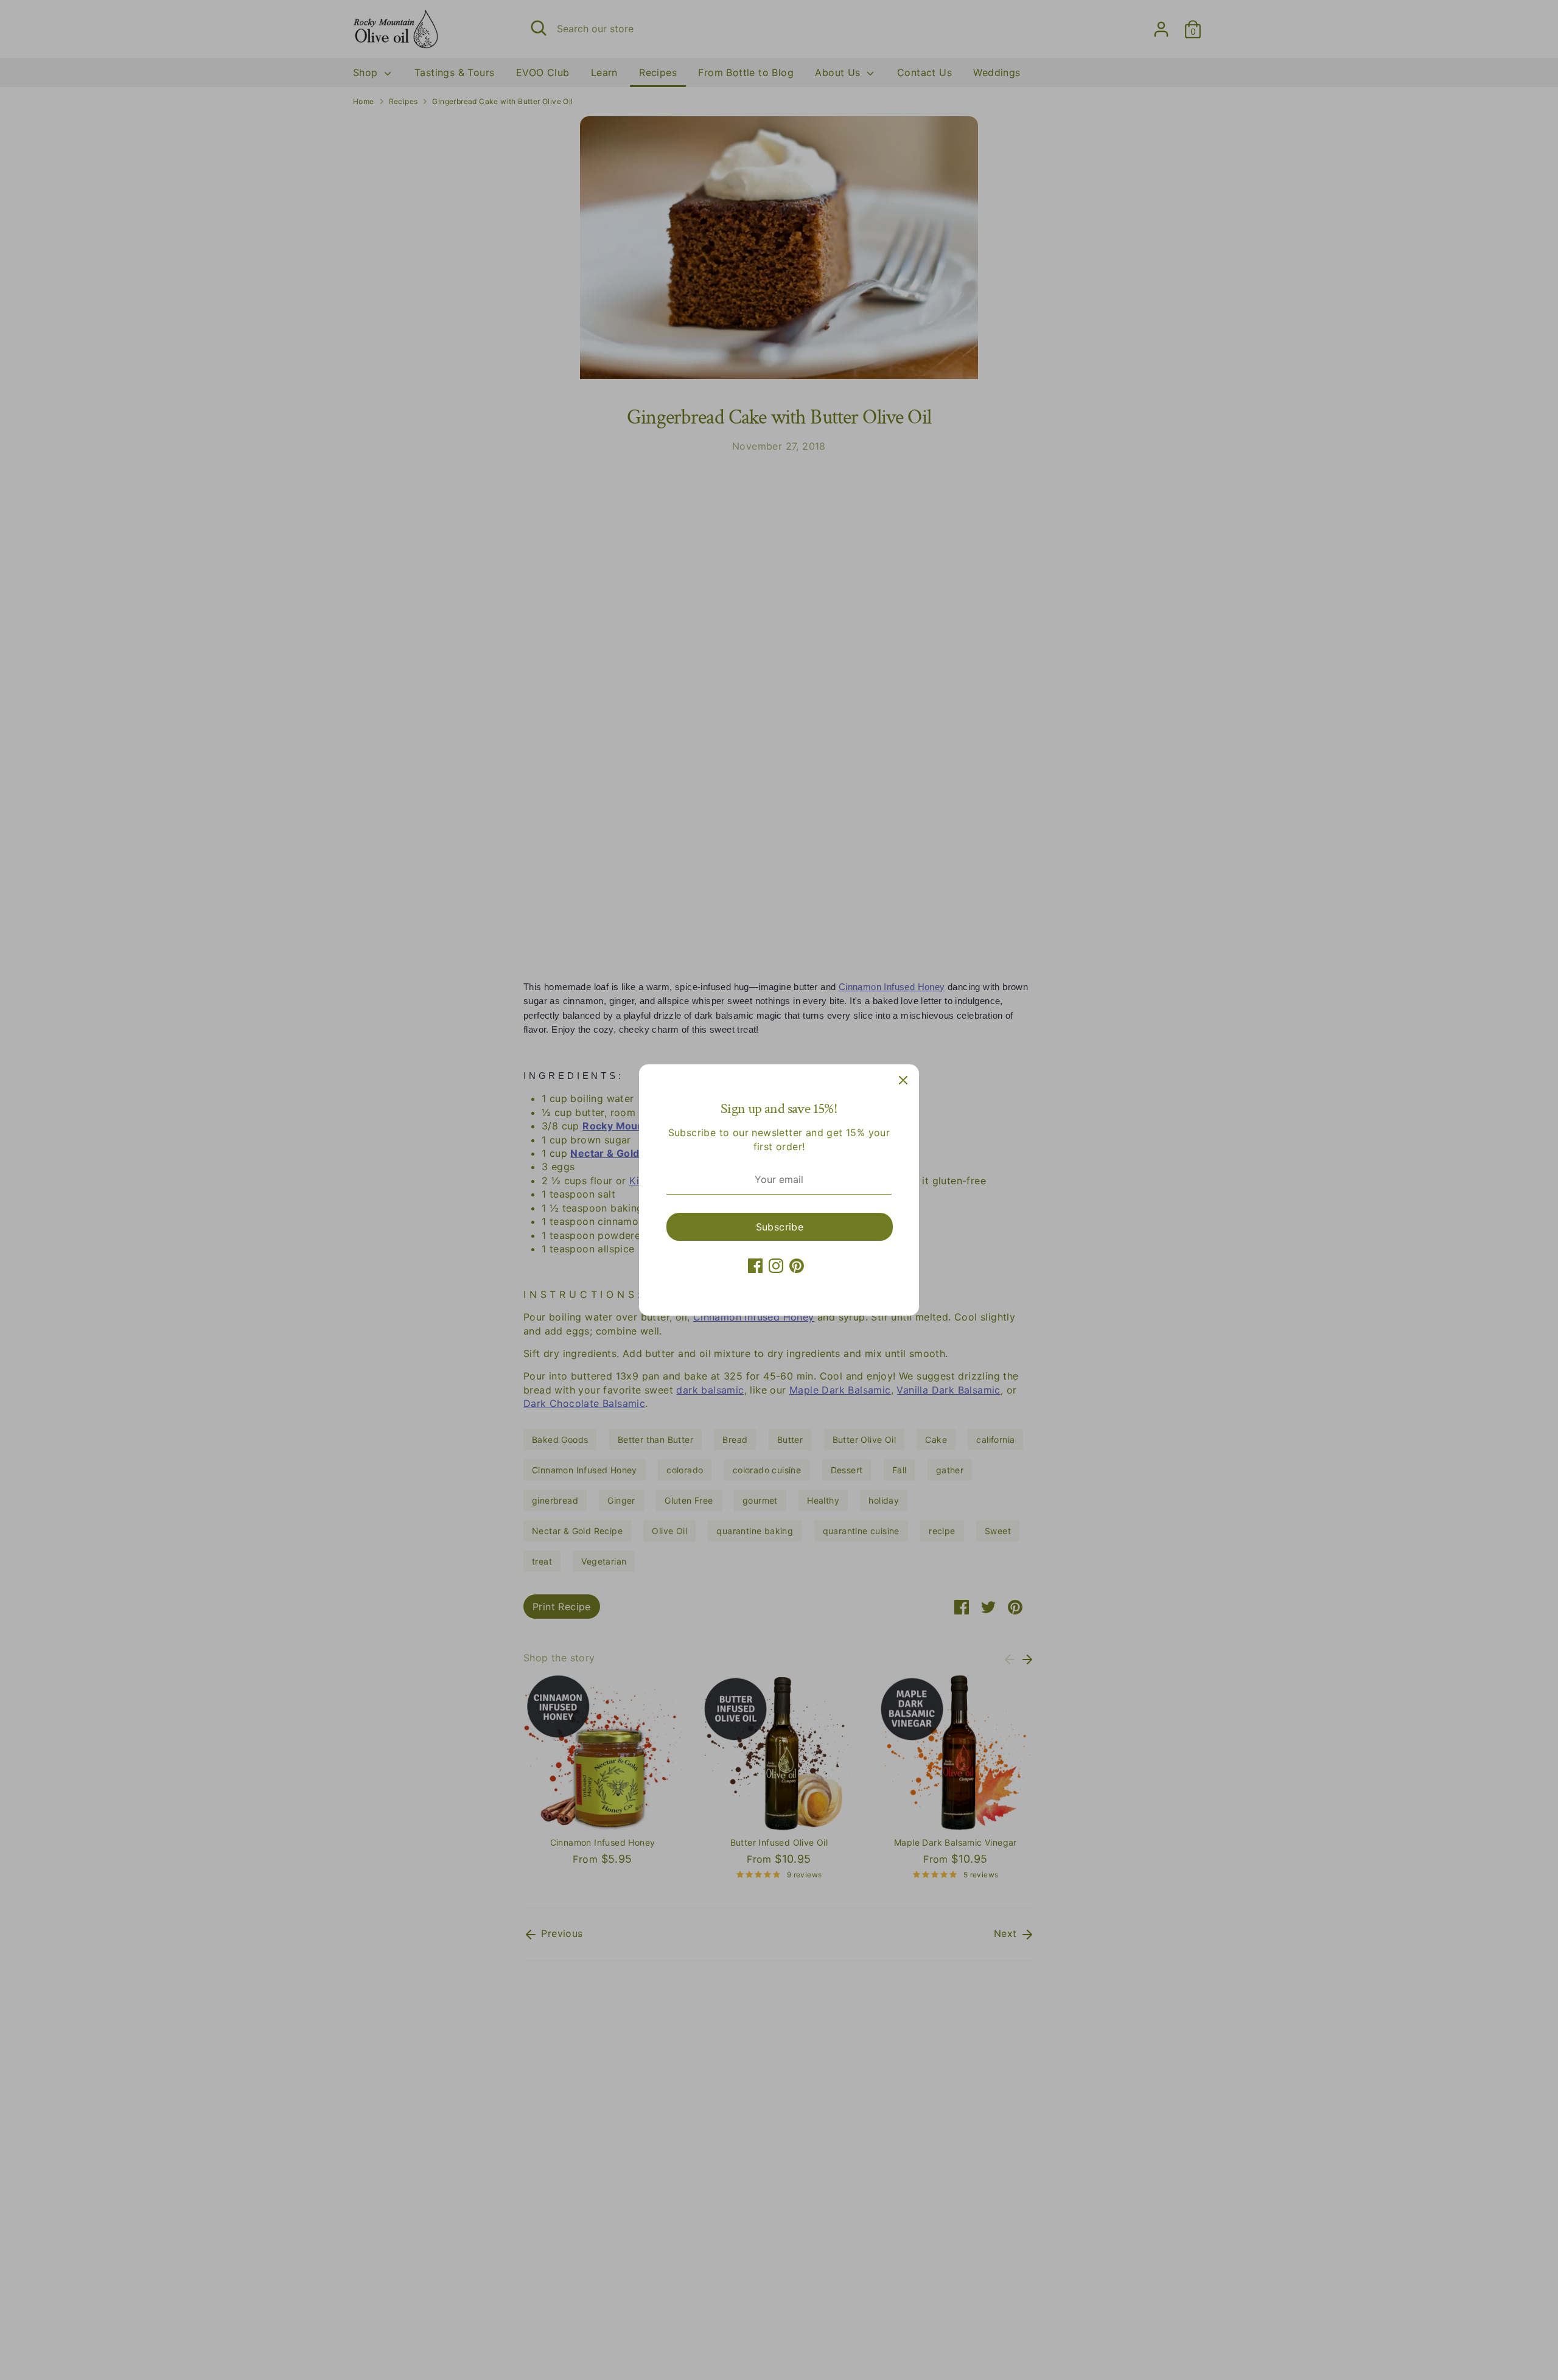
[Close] (903, 1080)
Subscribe (780, 1227)
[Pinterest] (797, 1266)
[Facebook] (755, 1266)
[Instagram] (776, 1266)
